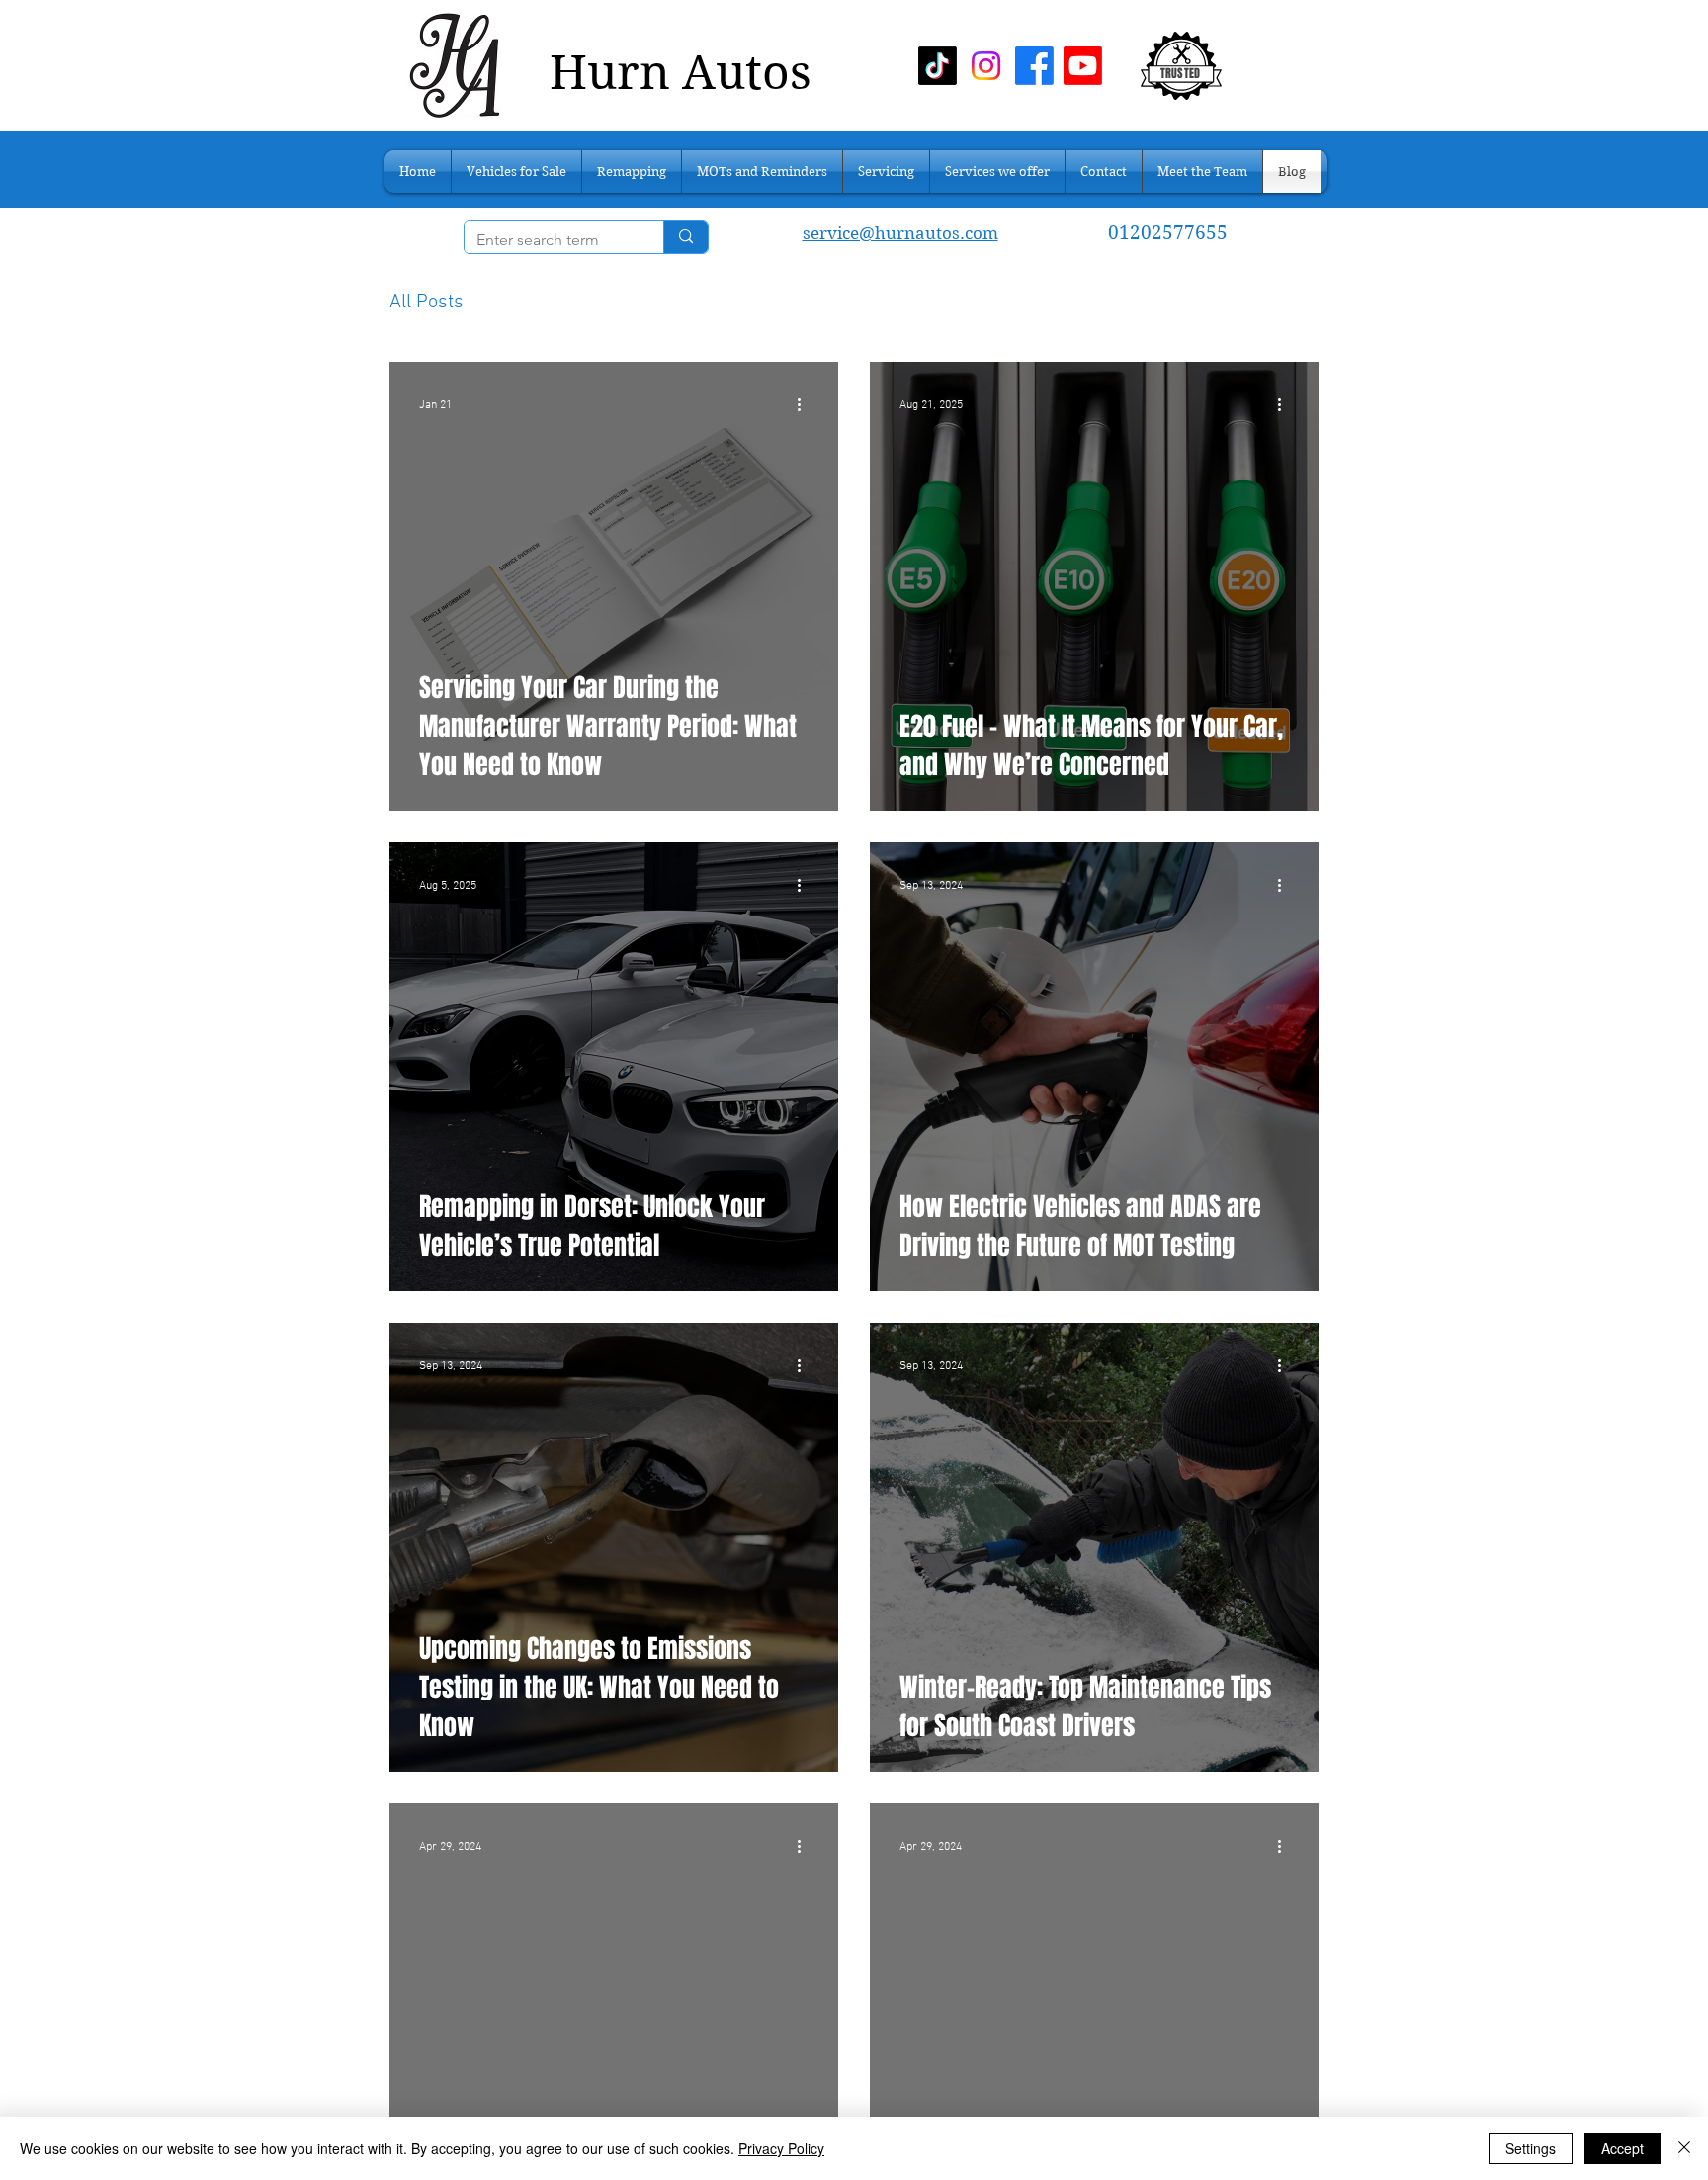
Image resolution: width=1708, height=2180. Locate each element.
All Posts (427, 303)
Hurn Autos (681, 73)
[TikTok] (938, 66)
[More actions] (806, 405)
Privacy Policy (781, 2148)
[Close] (1684, 2148)
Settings (1531, 2148)
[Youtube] (1083, 66)
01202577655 (1170, 233)
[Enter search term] (685, 237)
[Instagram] (986, 66)
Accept (1623, 2148)
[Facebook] (1034, 66)
